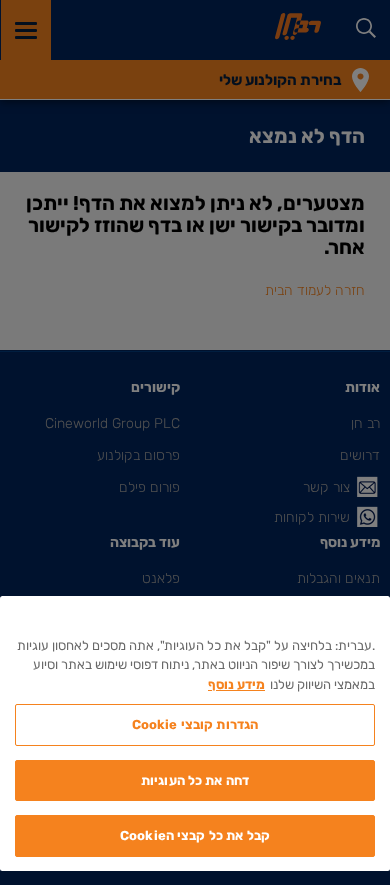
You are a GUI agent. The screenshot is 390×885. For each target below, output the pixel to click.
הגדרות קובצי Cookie (195, 724)
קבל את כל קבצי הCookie (195, 835)
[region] (195, 733)
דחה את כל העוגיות (195, 780)
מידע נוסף (236, 684)
